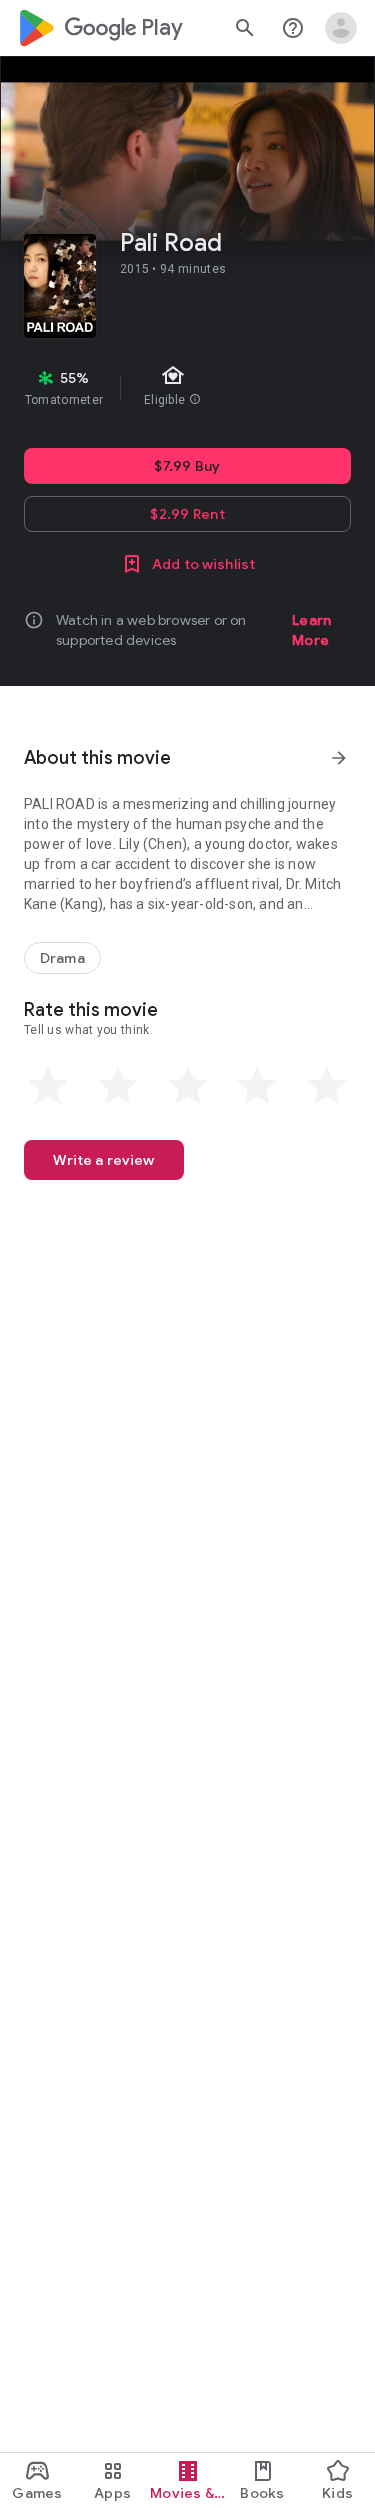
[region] (187, 388)
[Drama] (62, 958)
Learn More (311, 630)
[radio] (48, 1086)
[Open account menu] (341, 28)
